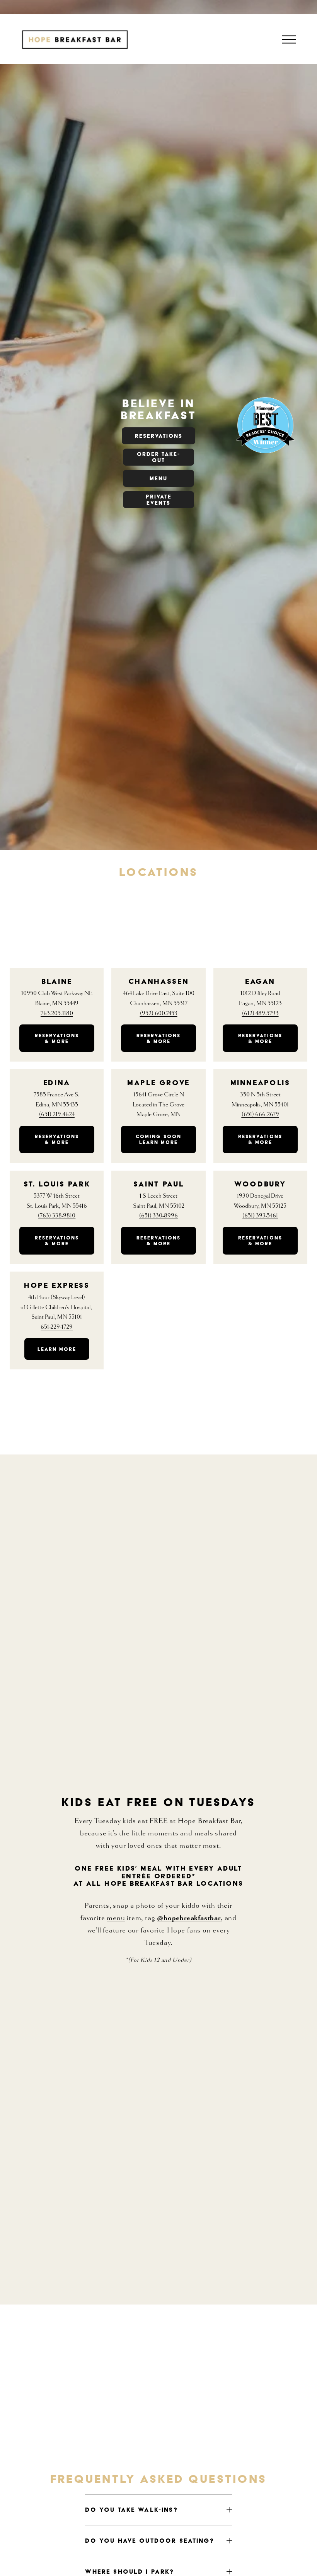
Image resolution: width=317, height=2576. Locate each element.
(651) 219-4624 (57, 1114)
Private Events (159, 500)
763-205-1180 (57, 1013)
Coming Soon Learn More (158, 1139)
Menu (158, 478)
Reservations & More (57, 1038)
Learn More (57, 1349)
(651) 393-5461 (260, 1216)
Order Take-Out (158, 457)
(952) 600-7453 (159, 1013)
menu (116, 1918)
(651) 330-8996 (158, 1216)
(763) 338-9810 (57, 1216)
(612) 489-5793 (260, 1013)
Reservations (159, 436)
